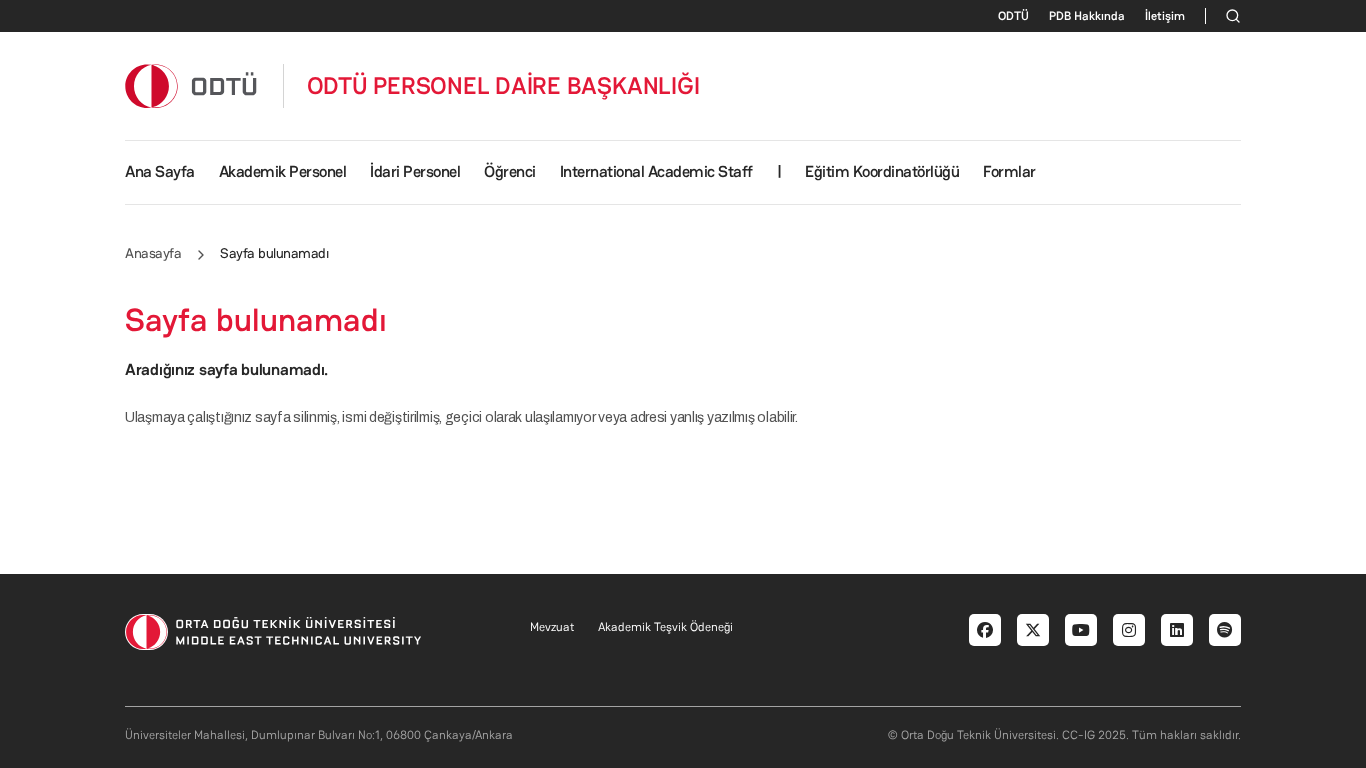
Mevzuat (552, 627)
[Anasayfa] (192, 85)
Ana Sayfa (160, 171)
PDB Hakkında (1087, 16)
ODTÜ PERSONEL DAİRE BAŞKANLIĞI (503, 86)
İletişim (1165, 16)
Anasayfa (153, 253)
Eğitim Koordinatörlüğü (882, 171)
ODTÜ (1013, 16)
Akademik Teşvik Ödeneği (665, 627)
